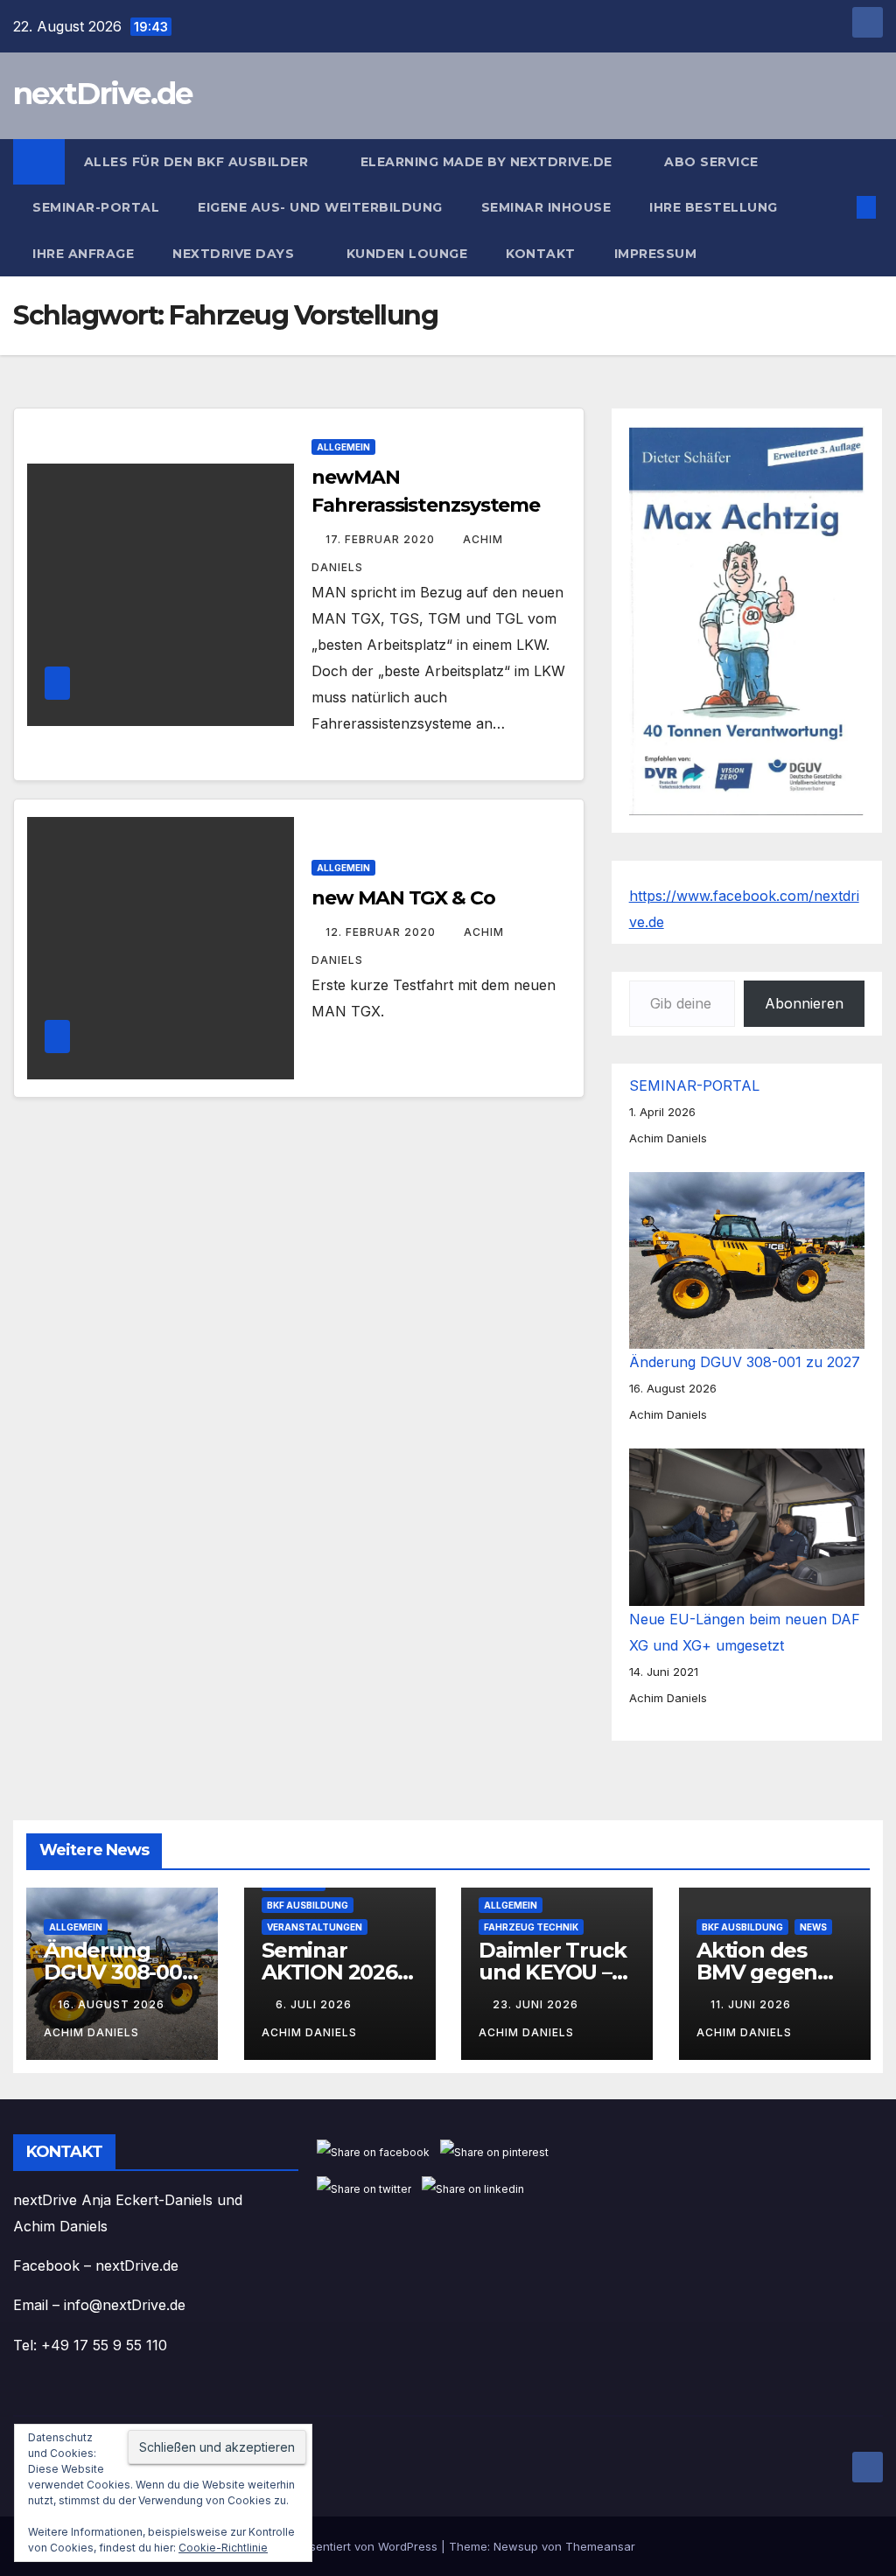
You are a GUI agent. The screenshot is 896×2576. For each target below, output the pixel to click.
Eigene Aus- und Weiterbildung (320, 207)
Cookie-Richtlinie (223, 2548)
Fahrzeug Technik (531, 1927)
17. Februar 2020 (382, 539)
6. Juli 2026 (315, 2004)
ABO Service (711, 162)
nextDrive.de (103, 94)
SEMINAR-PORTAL (96, 207)
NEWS (813, 1927)
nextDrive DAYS (235, 254)
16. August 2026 (113, 2004)
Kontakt (541, 254)
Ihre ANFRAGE (83, 254)
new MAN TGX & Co (403, 898)
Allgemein (343, 447)
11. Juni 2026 (752, 2004)
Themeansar (600, 2546)
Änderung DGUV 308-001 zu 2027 (745, 1362)
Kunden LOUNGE (407, 254)
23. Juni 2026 (537, 2004)
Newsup (516, 2546)
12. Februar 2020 (382, 932)
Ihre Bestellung (715, 207)
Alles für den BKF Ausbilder (198, 162)
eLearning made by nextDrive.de (489, 162)
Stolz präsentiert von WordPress (351, 2546)
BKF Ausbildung (308, 1905)
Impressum (658, 254)
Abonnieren (804, 1003)
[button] (838, 207)
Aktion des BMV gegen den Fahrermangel (770, 1983)
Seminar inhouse (546, 207)
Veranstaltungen (315, 1927)
